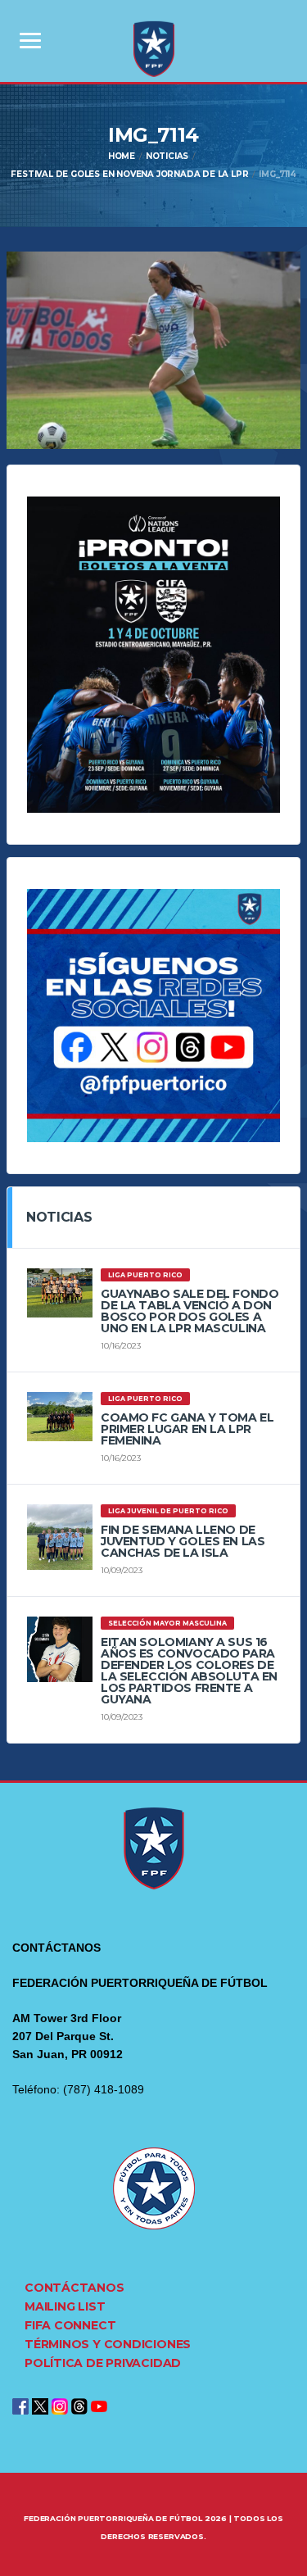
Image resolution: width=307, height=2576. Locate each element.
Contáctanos (74, 2288)
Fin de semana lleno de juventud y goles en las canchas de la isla (183, 1541)
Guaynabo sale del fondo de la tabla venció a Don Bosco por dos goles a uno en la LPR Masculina (190, 1311)
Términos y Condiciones (108, 2344)
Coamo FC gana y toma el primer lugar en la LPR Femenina (187, 1429)
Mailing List (65, 2306)
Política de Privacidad (103, 2363)
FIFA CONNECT (70, 2325)
